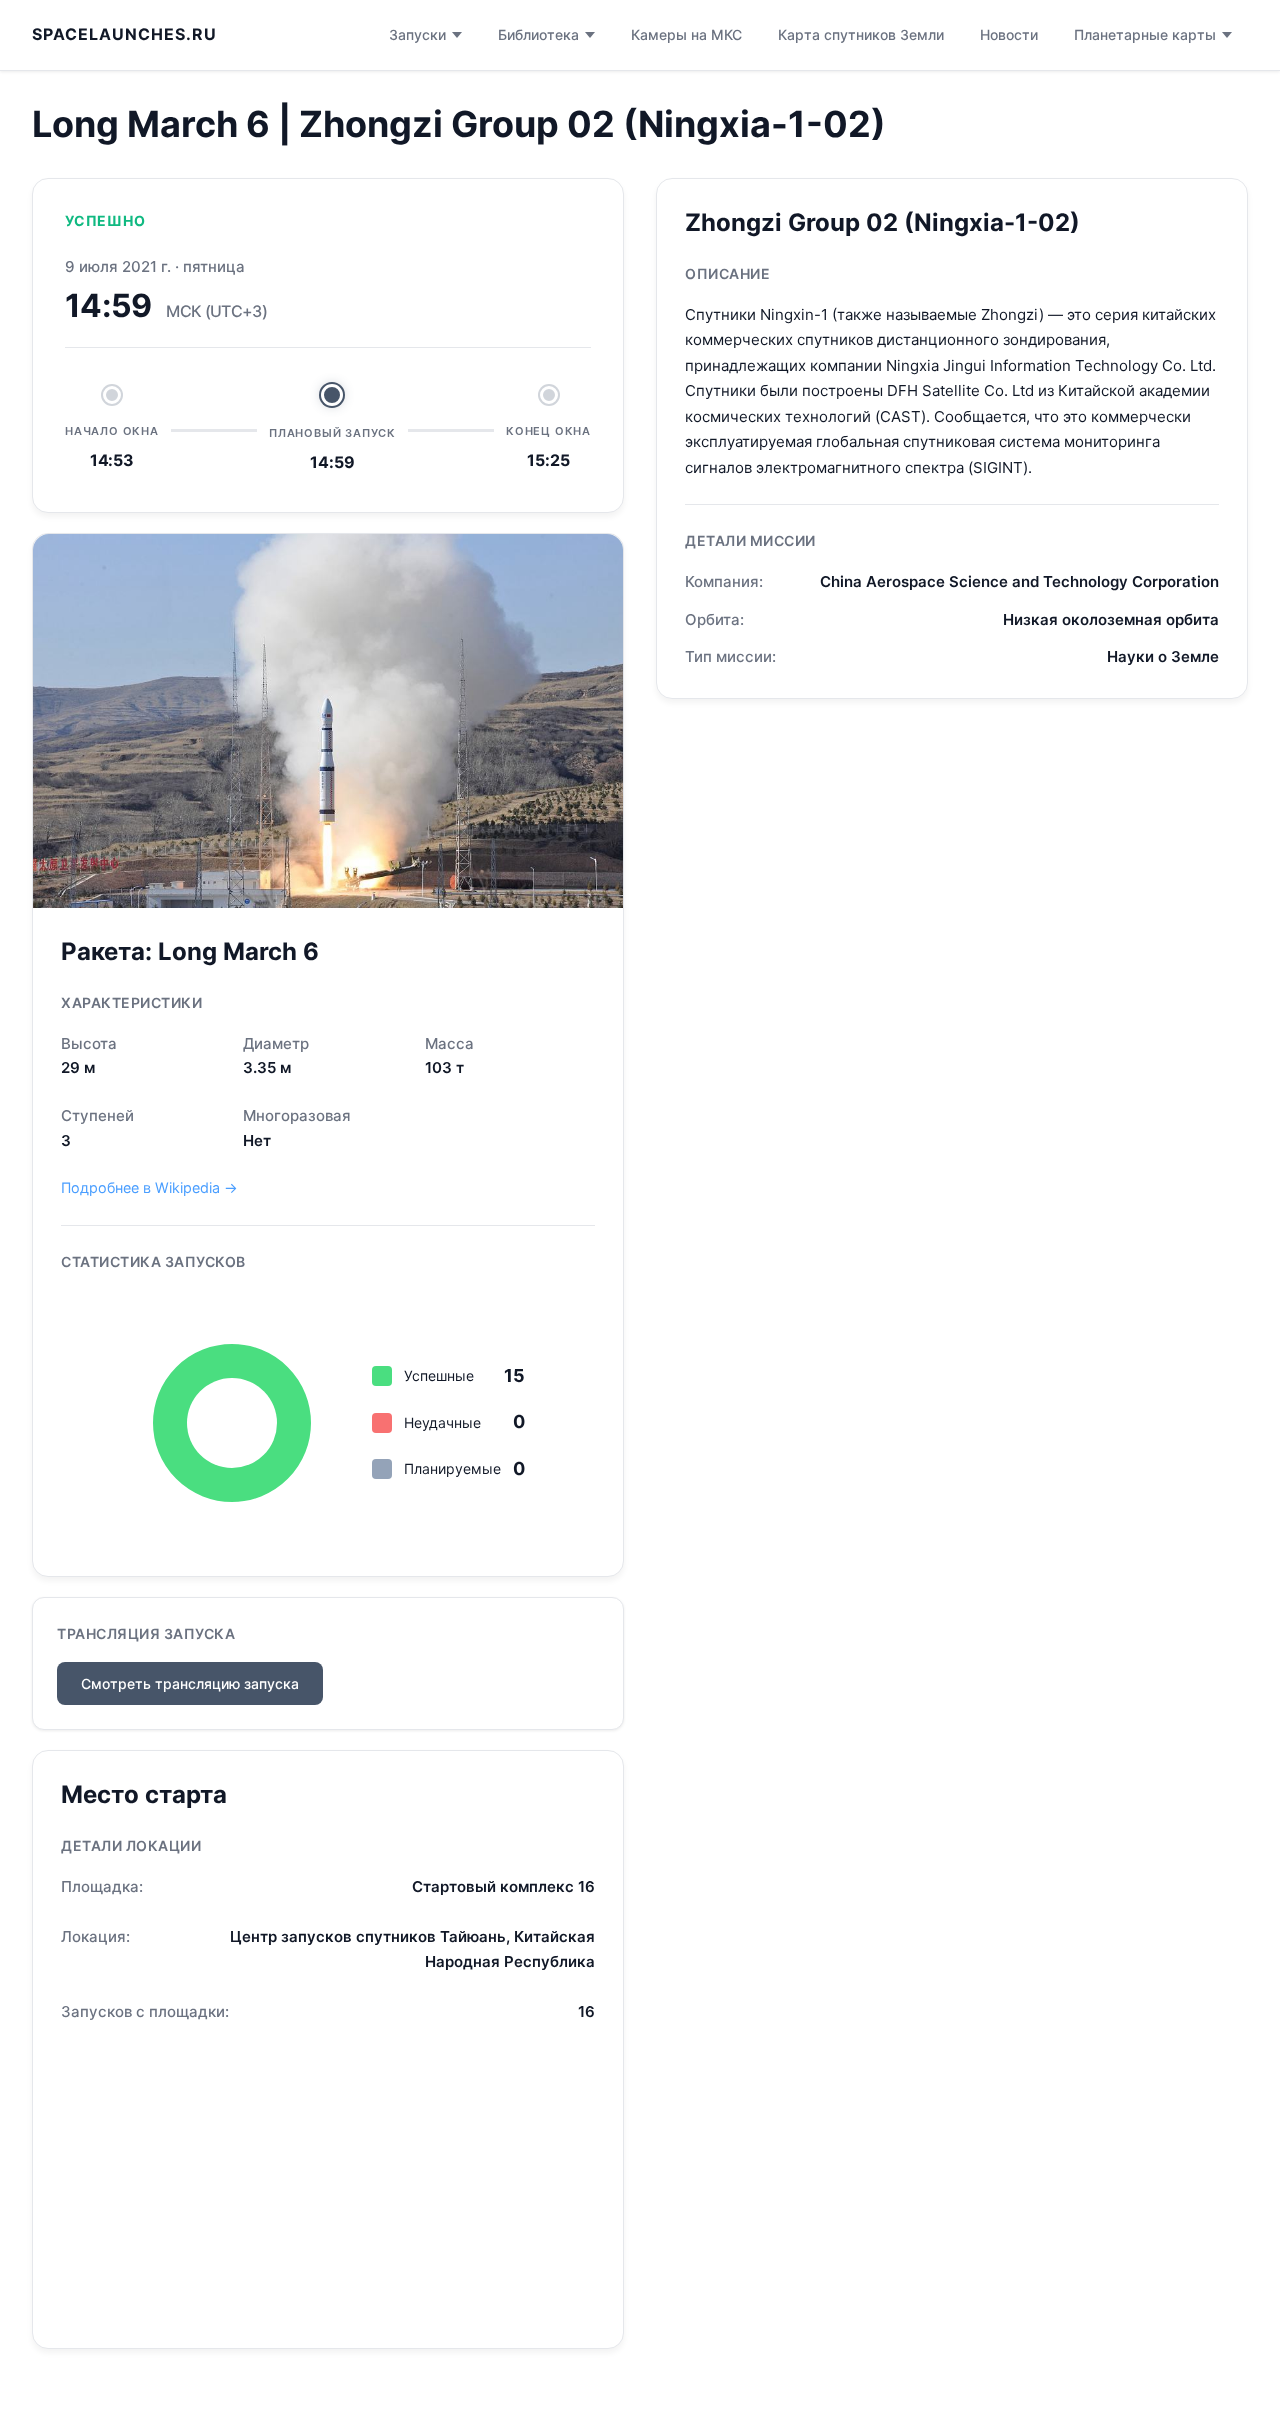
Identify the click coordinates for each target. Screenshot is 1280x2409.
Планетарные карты (1145, 34)
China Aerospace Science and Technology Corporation (1019, 581)
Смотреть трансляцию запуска (190, 1683)
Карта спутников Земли (861, 34)
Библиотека (538, 34)
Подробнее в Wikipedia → (149, 1187)
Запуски (417, 34)
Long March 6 (238, 951)
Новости (1009, 34)
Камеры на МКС (686, 34)
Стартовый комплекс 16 (503, 1886)
